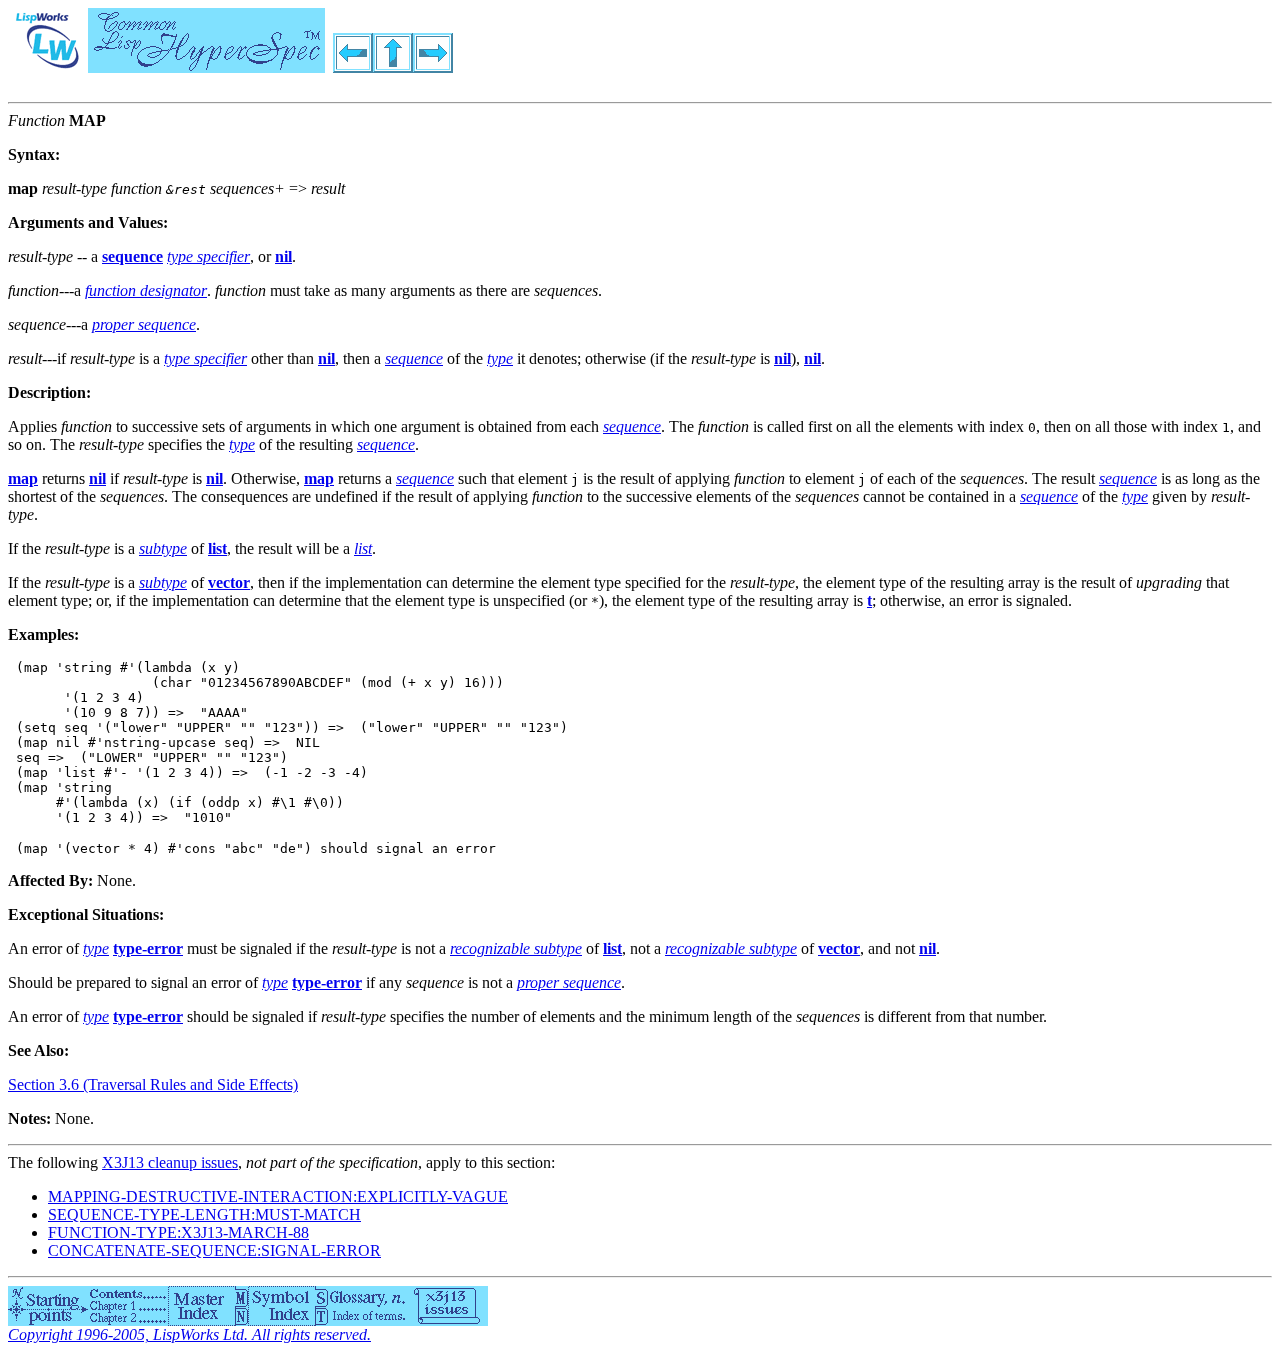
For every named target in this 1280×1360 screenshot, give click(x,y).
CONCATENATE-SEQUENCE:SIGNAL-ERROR (214, 1250)
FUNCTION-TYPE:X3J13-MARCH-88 (178, 1232)
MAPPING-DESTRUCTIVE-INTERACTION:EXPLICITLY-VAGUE (278, 1196)
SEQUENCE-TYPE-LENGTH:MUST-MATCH (204, 1214)
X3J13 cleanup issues (170, 1162)
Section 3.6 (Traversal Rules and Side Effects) (153, 1084)
